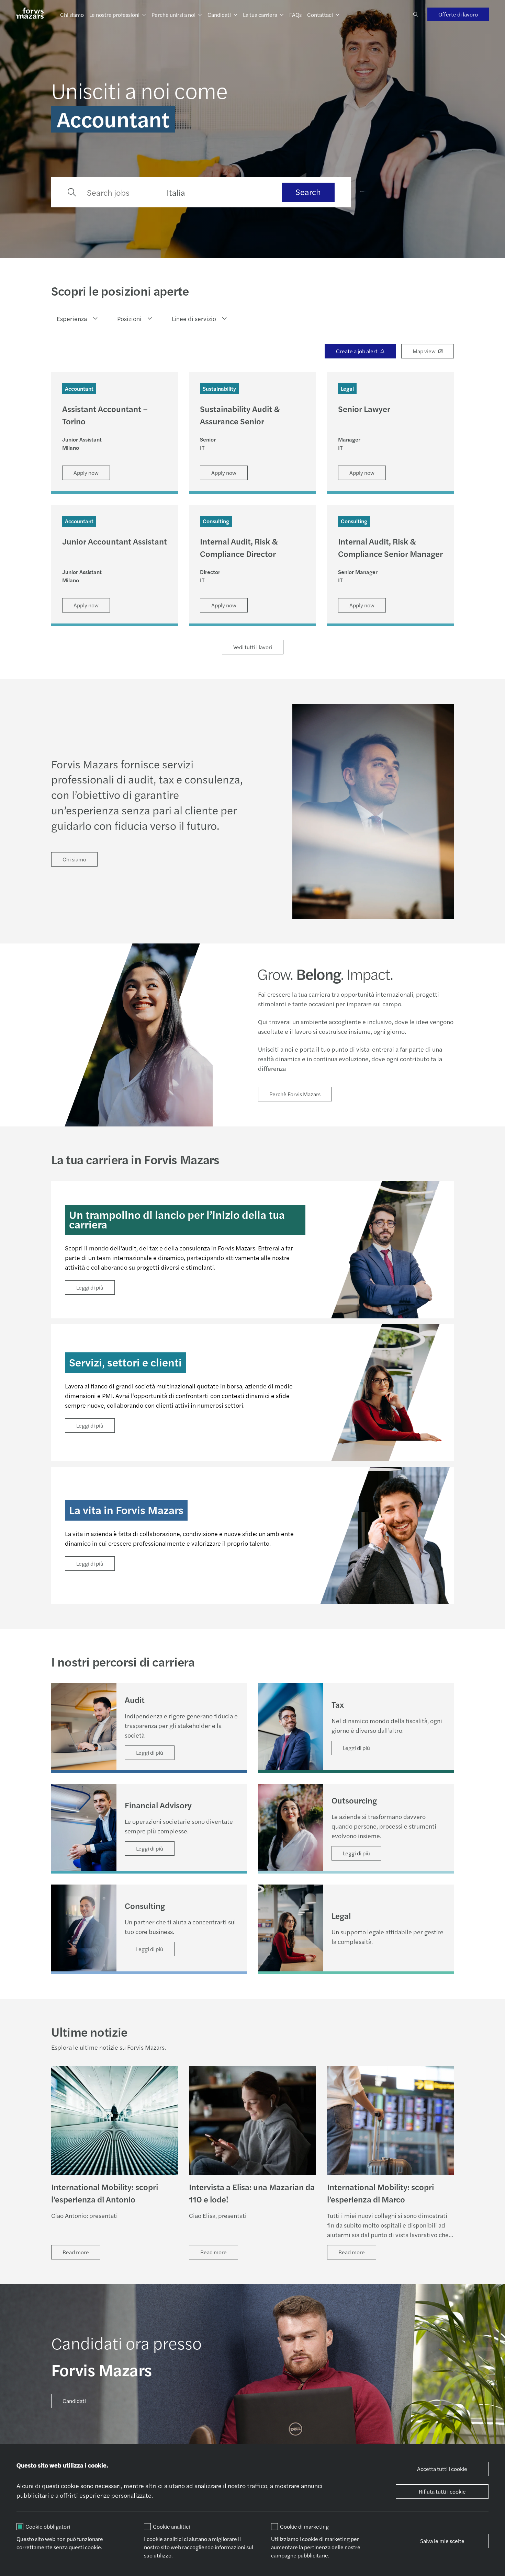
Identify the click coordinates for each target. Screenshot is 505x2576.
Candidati (219, 15)
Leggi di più (90, 1287)
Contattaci (320, 15)
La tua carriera (260, 15)
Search (308, 192)
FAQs (295, 15)
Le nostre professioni (114, 15)
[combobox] (75, 319)
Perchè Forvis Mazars (295, 1094)
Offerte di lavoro (458, 14)
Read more (76, 2252)
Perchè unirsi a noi (173, 15)
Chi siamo (72, 15)
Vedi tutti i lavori (253, 647)
